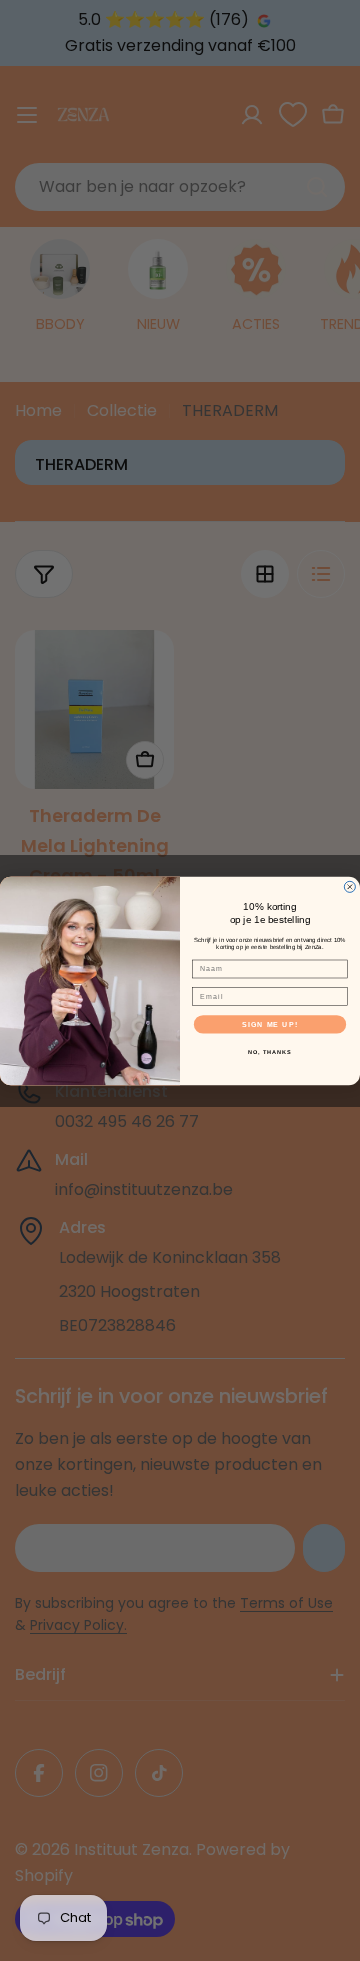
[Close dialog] (349, 886)
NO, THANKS (270, 1051)
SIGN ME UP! (270, 1024)
